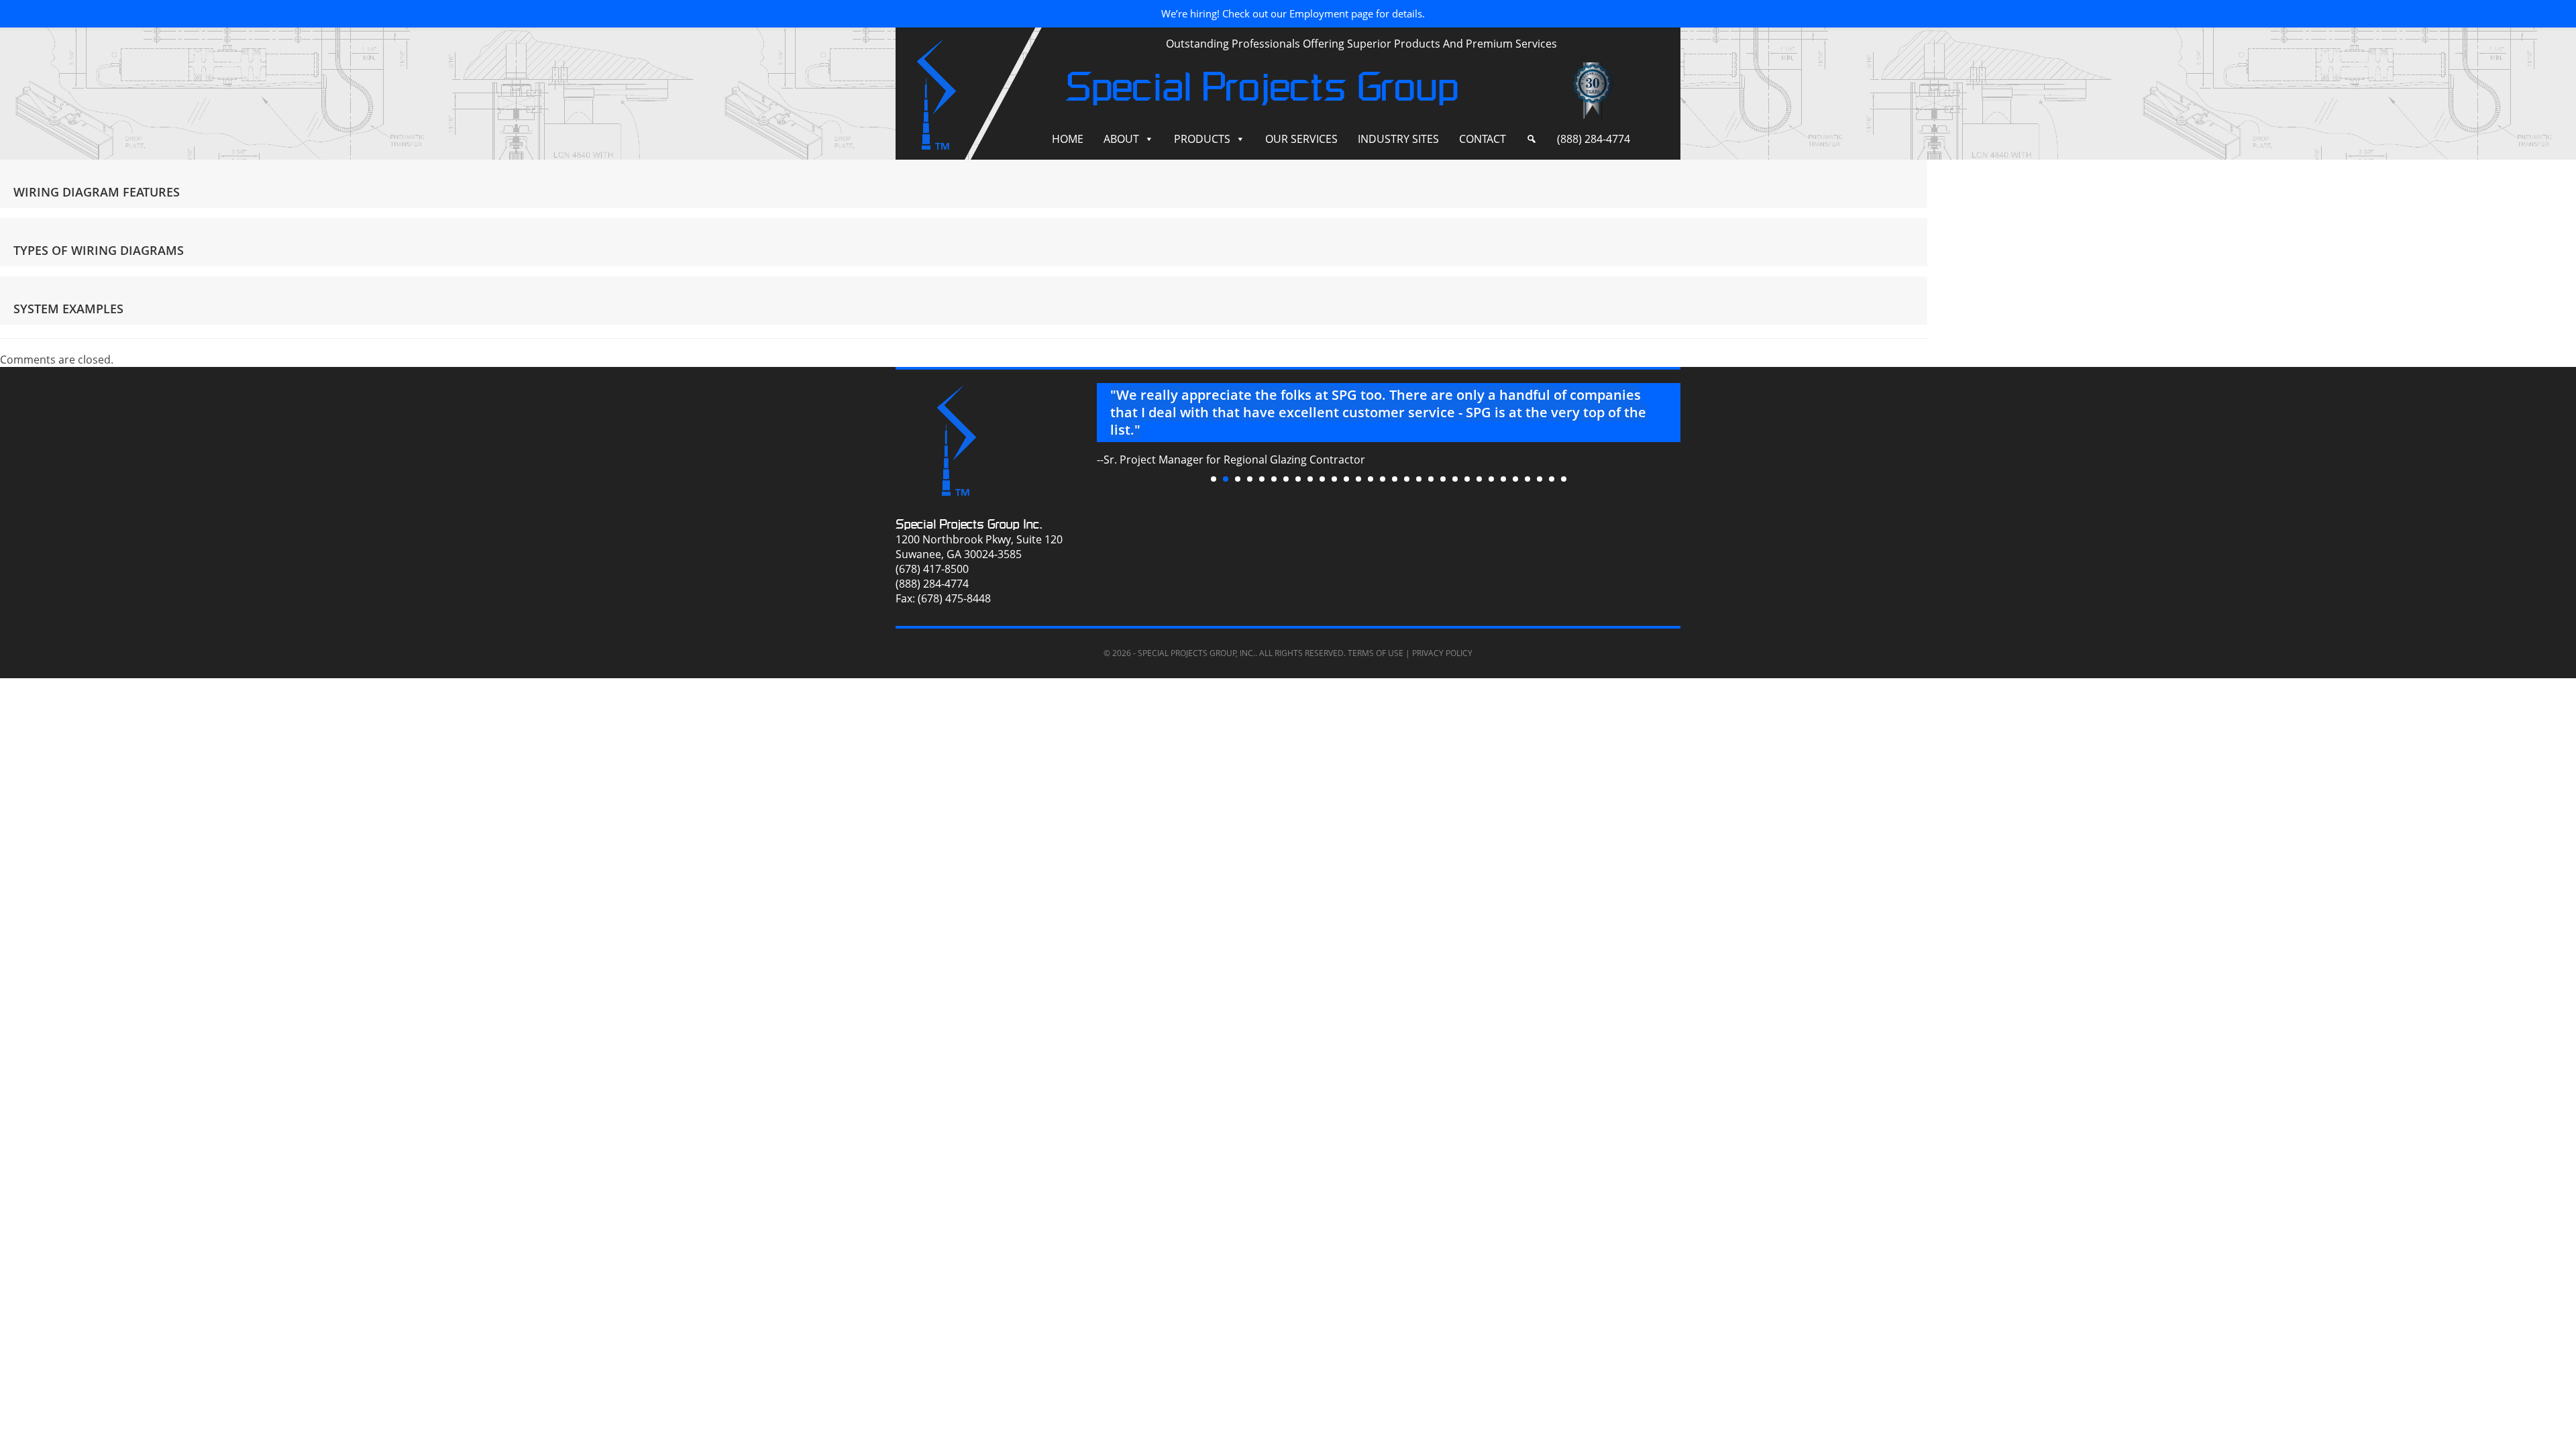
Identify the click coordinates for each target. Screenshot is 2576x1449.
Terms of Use (1376, 653)
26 (1515, 479)
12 (1346, 479)
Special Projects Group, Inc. (1196, 653)
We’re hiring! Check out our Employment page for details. (1293, 13)
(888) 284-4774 (1594, 139)
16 (1395, 479)
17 (1407, 479)
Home (1068, 139)
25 (1503, 479)
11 (1334, 479)
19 (1431, 479)
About (1121, 139)
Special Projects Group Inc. (969, 524)
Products (1202, 139)
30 (1564, 479)
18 (1419, 479)
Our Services (1301, 139)
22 (1467, 479)
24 (1491, 479)
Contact (1483, 139)
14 (1371, 479)
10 (1322, 479)
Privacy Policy (1442, 653)
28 (1540, 479)
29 (1552, 479)
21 (1455, 479)
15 (1383, 479)
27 (1527, 479)
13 (1358, 479)
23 (1479, 479)
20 (1443, 479)
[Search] (1532, 139)
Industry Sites (1398, 139)
